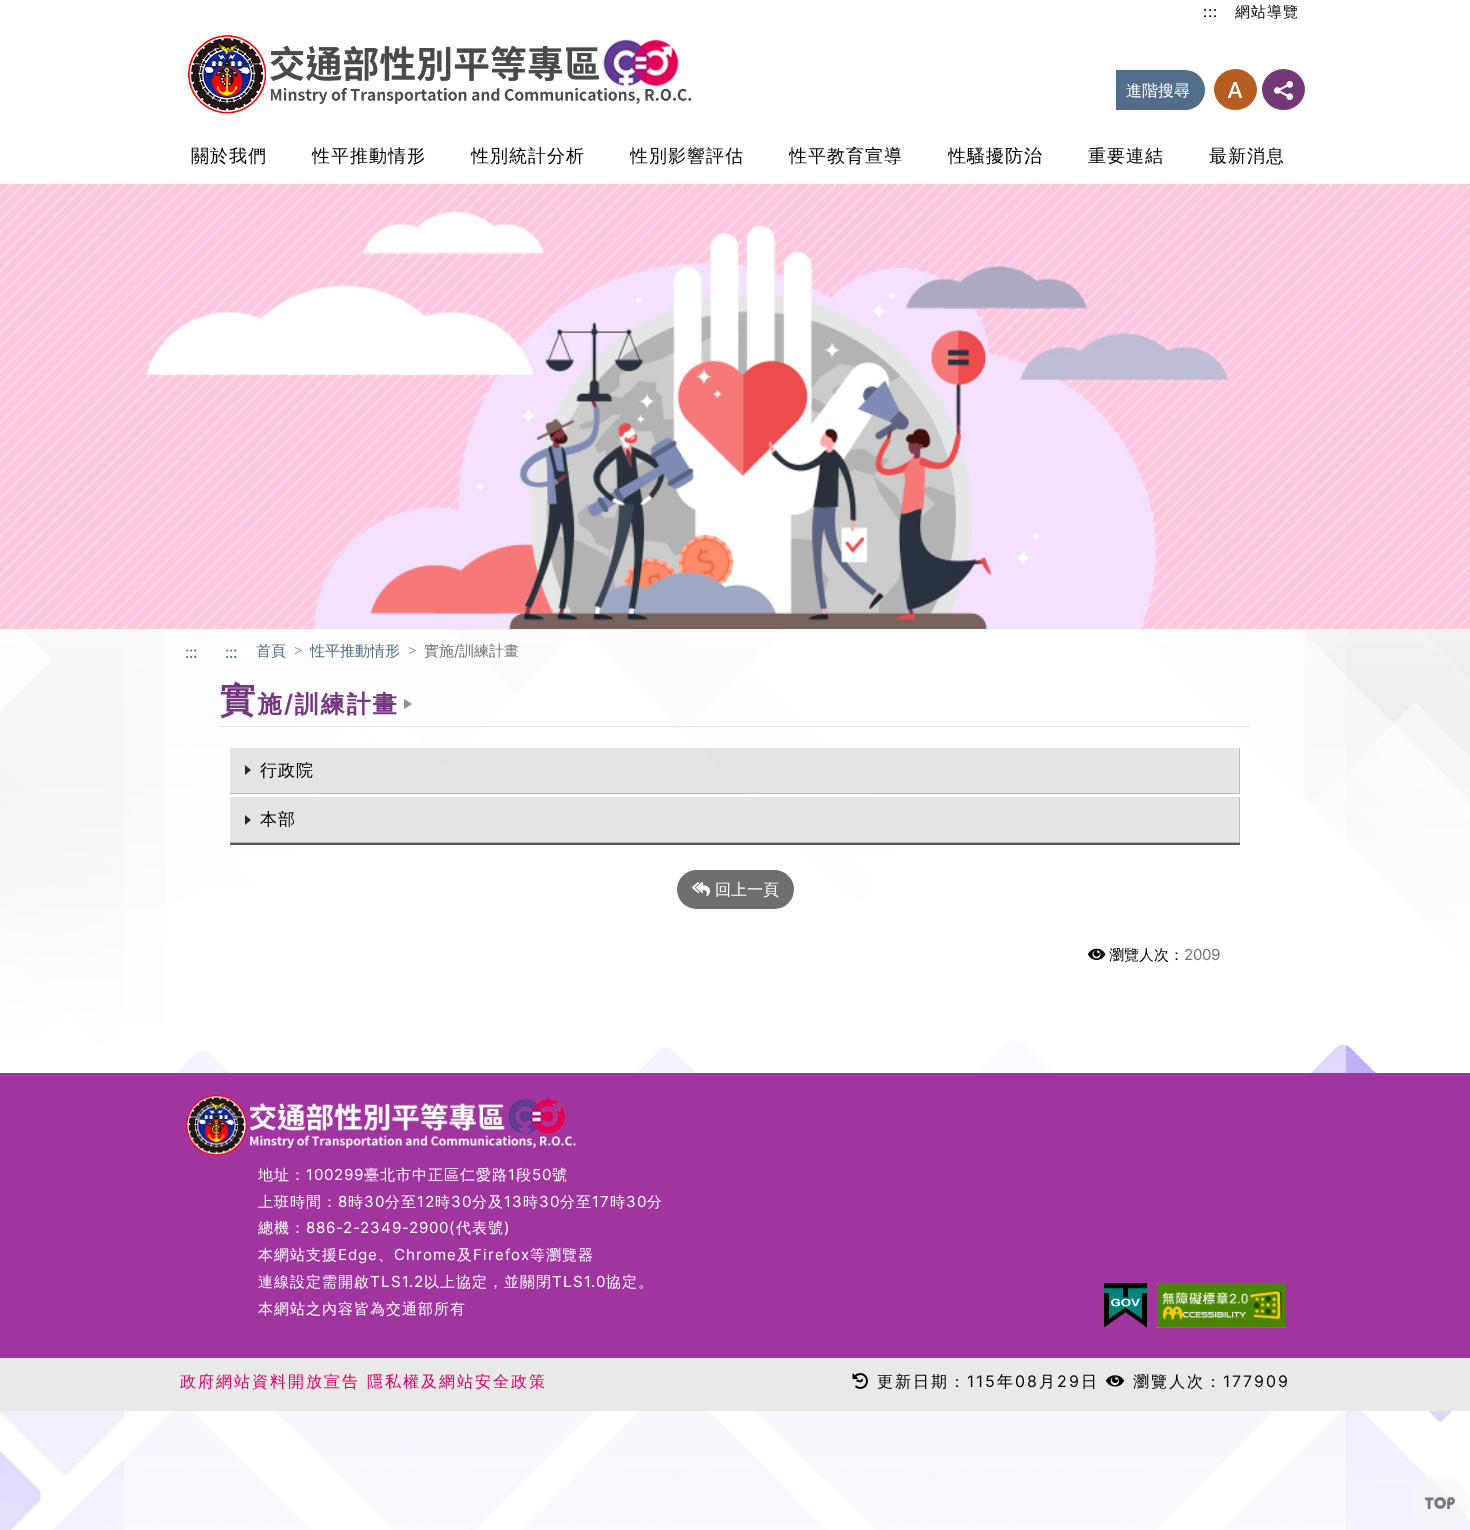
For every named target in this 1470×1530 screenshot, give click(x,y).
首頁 (271, 650)
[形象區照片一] (735, 405)
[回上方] (1440, 1503)
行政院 (287, 770)
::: (1210, 11)
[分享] (1283, 89)
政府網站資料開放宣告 (270, 1381)
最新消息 (1247, 155)
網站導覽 (1267, 11)
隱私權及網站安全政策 (457, 1381)
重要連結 (1126, 155)
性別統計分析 (528, 155)
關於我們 (229, 155)
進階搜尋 (1158, 90)
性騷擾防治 (995, 155)
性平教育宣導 (846, 155)
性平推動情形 (369, 155)
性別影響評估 (687, 155)
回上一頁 (744, 889)
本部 (278, 819)
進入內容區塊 (48, 12)
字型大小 (1235, 89)
